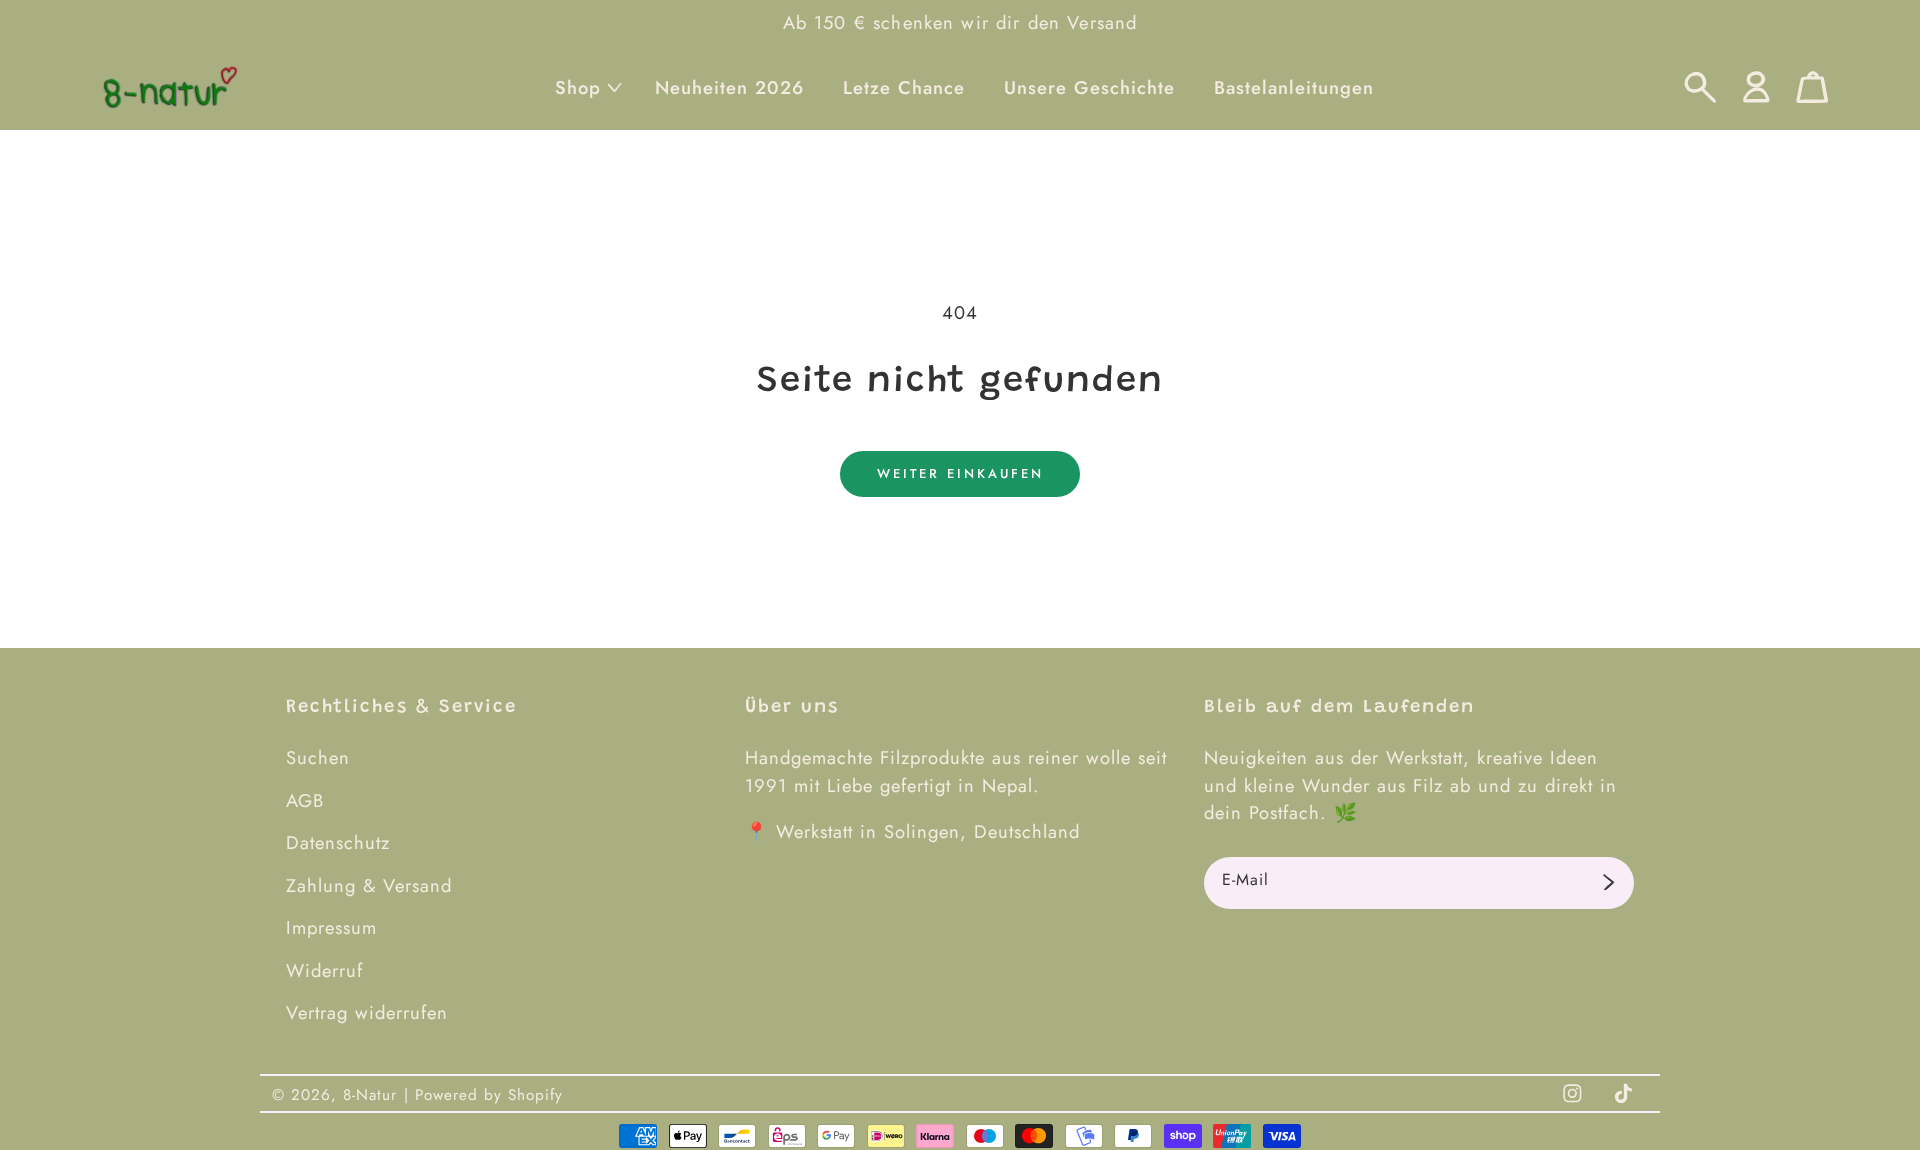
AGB (305, 800)
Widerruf (324, 970)
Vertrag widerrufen (367, 1012)
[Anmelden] (1608, 883)
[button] (585, 87)
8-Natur (370, 1095)
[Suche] (1700, 87)
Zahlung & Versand (369, 885)
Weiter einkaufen (960, 473)
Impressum (331, 927)
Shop (578, 87)
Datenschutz (338, 842)
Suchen (318, 757)
